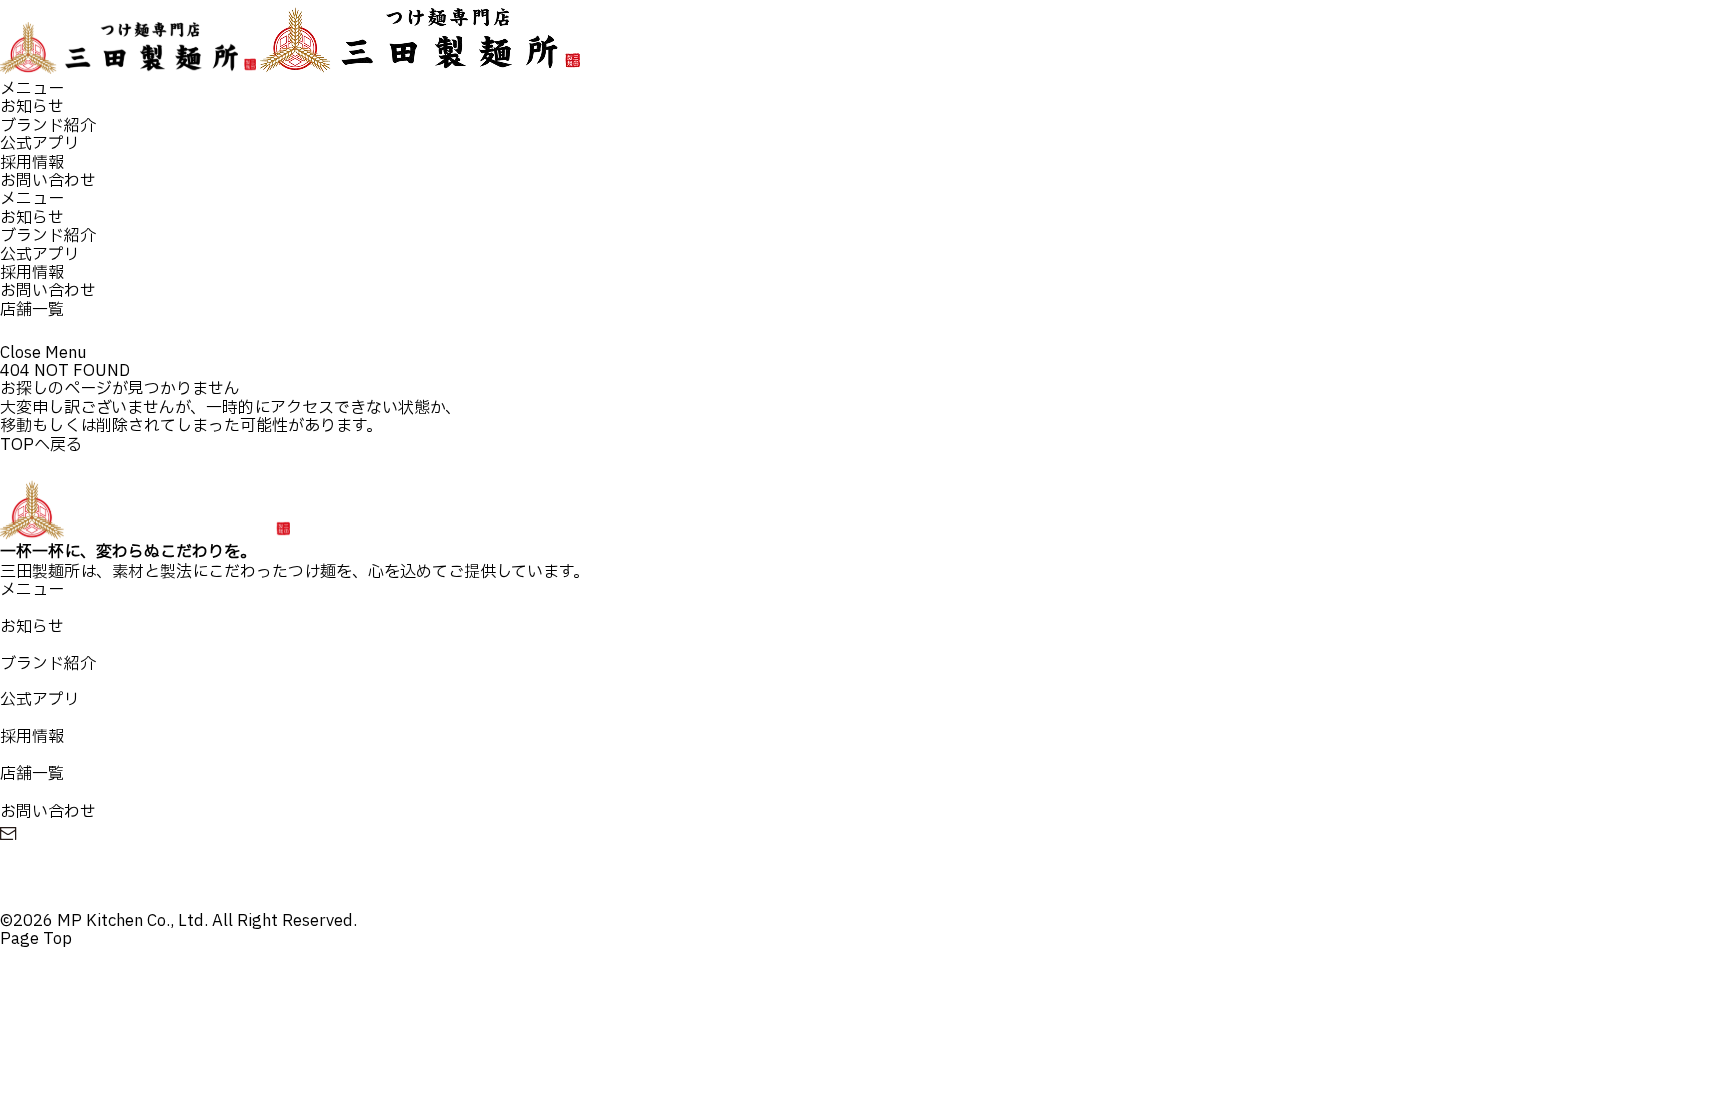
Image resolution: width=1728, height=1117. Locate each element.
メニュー (32, 89)
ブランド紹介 (48, 126)
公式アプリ (40, 144)
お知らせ (32, 107)
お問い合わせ (48, 181)
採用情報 (32, 163)
